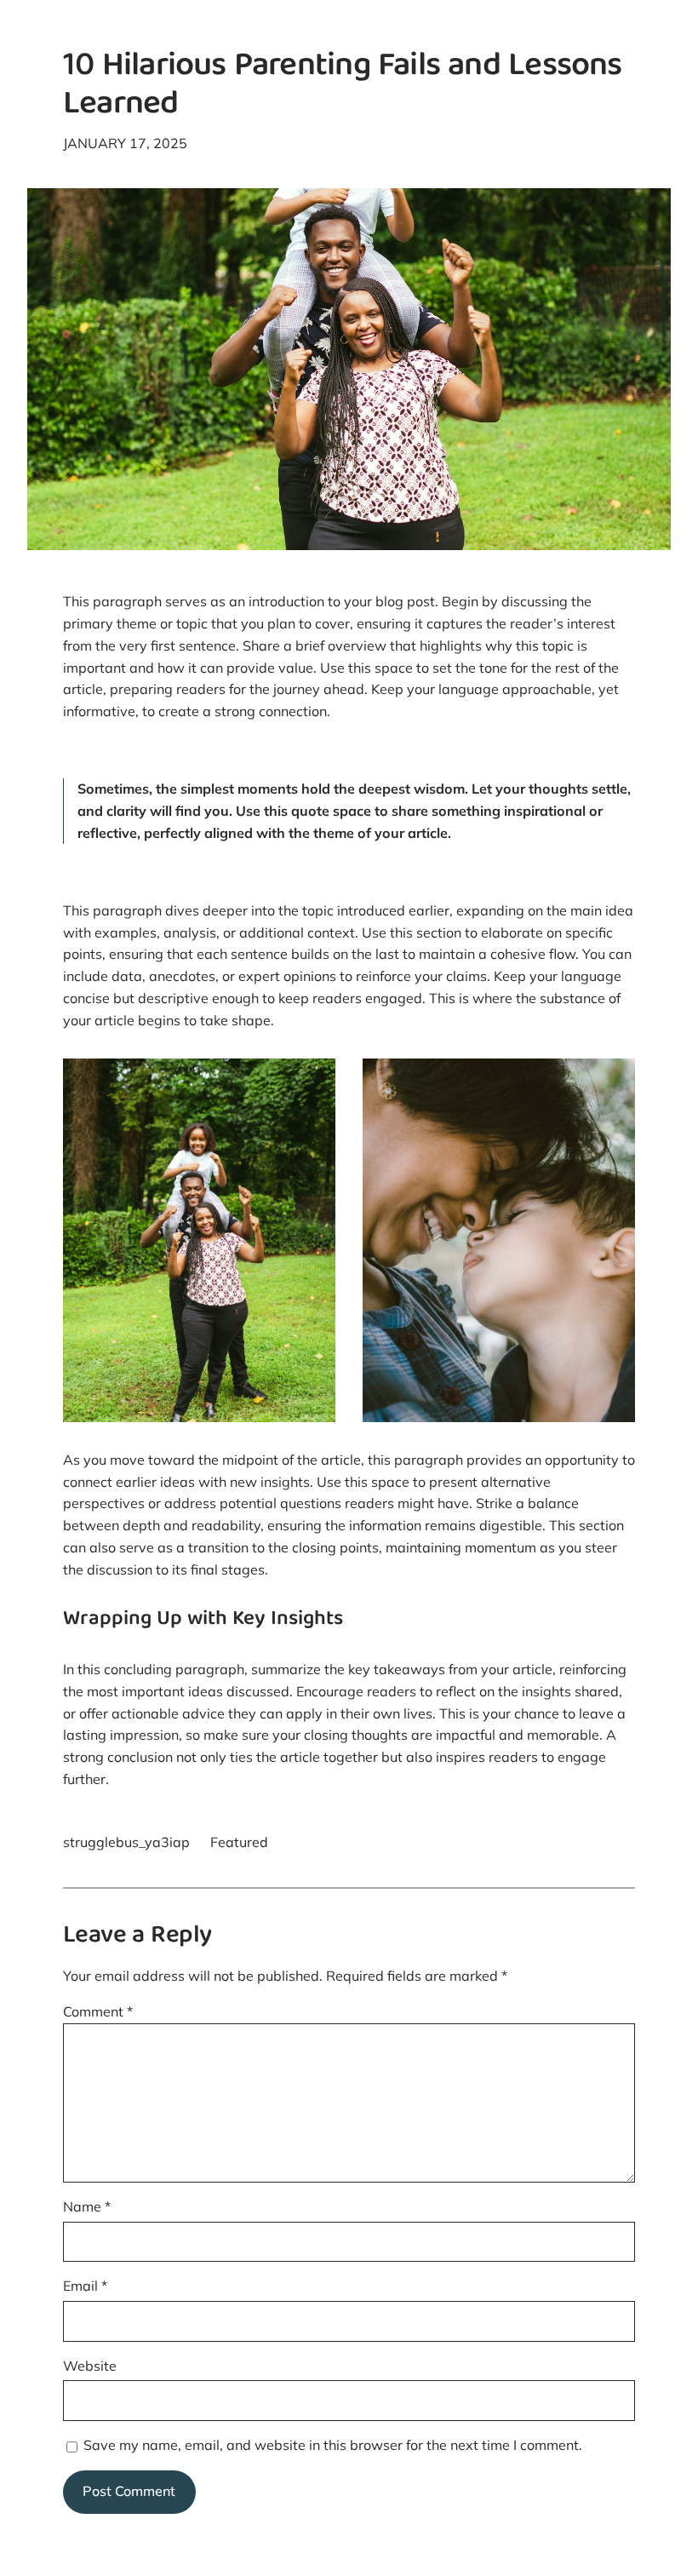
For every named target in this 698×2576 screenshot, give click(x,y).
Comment (98, 2011)
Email (85, 2286)
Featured (239, 1842)
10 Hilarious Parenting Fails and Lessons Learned (343, 87)
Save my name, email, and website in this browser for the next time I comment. (333, 2445)
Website (90, 2366)
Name (87, 2206)
